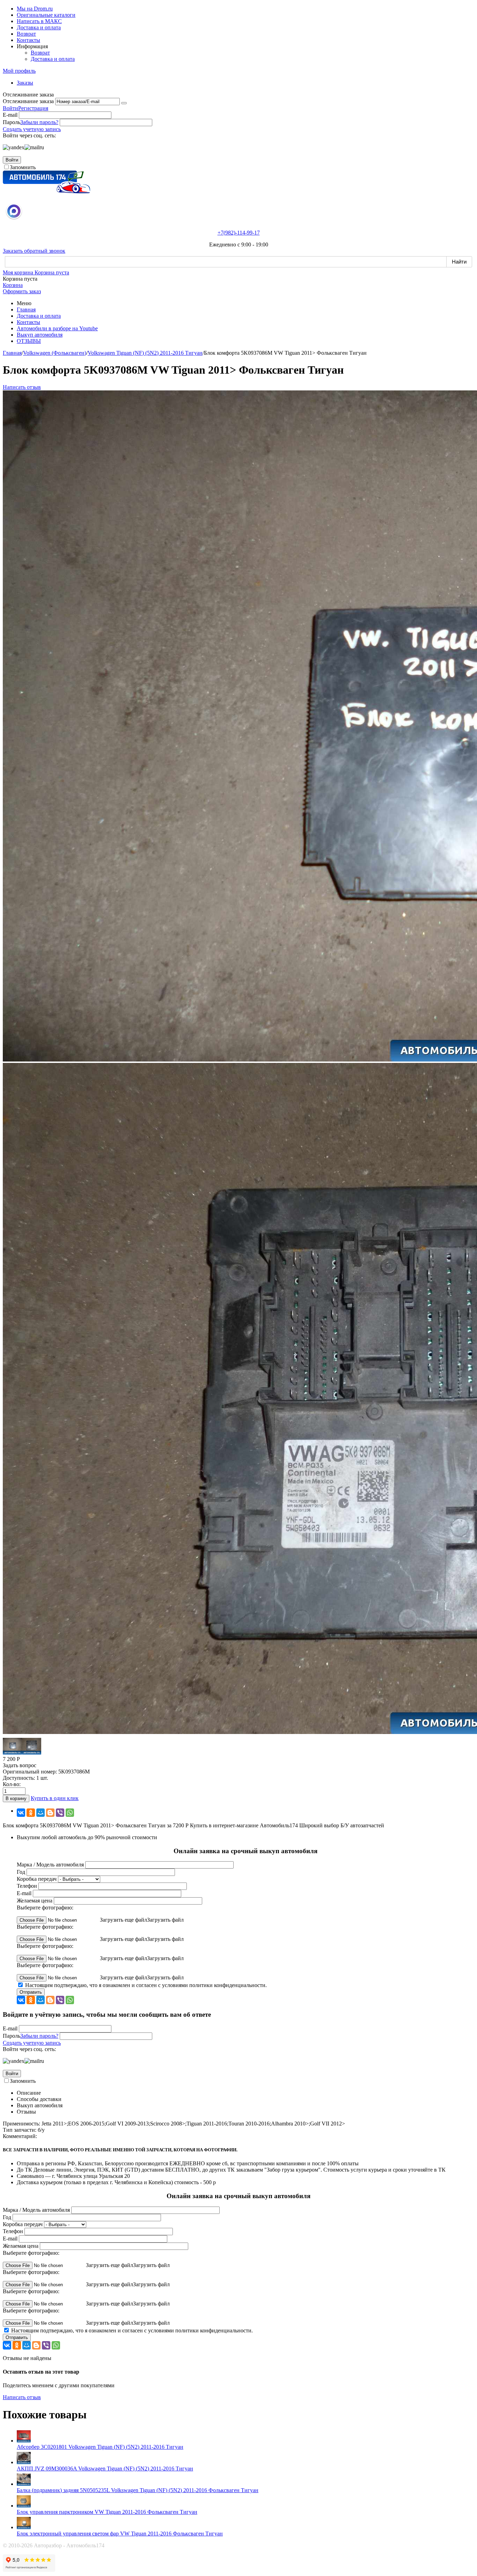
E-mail (10, 115)
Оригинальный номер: (30, 1772)
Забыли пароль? (39, 122)
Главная (26, 310)
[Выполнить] (124, 103)
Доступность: (19, 1778)
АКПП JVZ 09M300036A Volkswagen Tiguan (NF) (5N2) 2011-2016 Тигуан (105, 2469)
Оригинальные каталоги (46, 15)
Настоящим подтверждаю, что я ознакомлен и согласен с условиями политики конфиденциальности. (146, 1985)
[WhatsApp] (70, 1813)
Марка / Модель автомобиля (50, 1865)
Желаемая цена (35, 1901)
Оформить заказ (22, 291)
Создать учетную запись (32, 129)
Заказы (25, 83)
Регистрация (33, 108)
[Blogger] (50, 1813)
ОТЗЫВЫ (29, 341)
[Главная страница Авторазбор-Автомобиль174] (46, 191)
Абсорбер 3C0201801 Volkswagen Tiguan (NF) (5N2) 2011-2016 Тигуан (100, 2447)
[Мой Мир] (41, 1813)
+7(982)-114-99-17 (239, 233)
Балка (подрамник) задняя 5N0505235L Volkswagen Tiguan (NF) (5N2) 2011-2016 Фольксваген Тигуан (138, 2490)
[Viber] (60, 1813)
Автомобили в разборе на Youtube (57, 328)
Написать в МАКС (39, 21)
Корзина (13, 285)
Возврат (26, 34)
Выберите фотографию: (45, 1908)
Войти (10, 108)
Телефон (27, 1886)
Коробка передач (37, 1879)
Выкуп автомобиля (40, 335)
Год (21, 1872)
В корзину (16, 1798)
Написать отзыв (22, 387)
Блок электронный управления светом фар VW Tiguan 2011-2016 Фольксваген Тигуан (120, 2534)
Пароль (12, 122)
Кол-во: (12, 1784)
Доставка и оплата (39, 27)
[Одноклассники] (31, 1813)
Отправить (31, 1992)
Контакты (28, 40)
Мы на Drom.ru (35, 9)
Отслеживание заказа (28, 101)
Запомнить (23, 167)
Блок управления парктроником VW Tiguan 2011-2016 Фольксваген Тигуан (107, 2512)
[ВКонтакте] (21, 1813)
